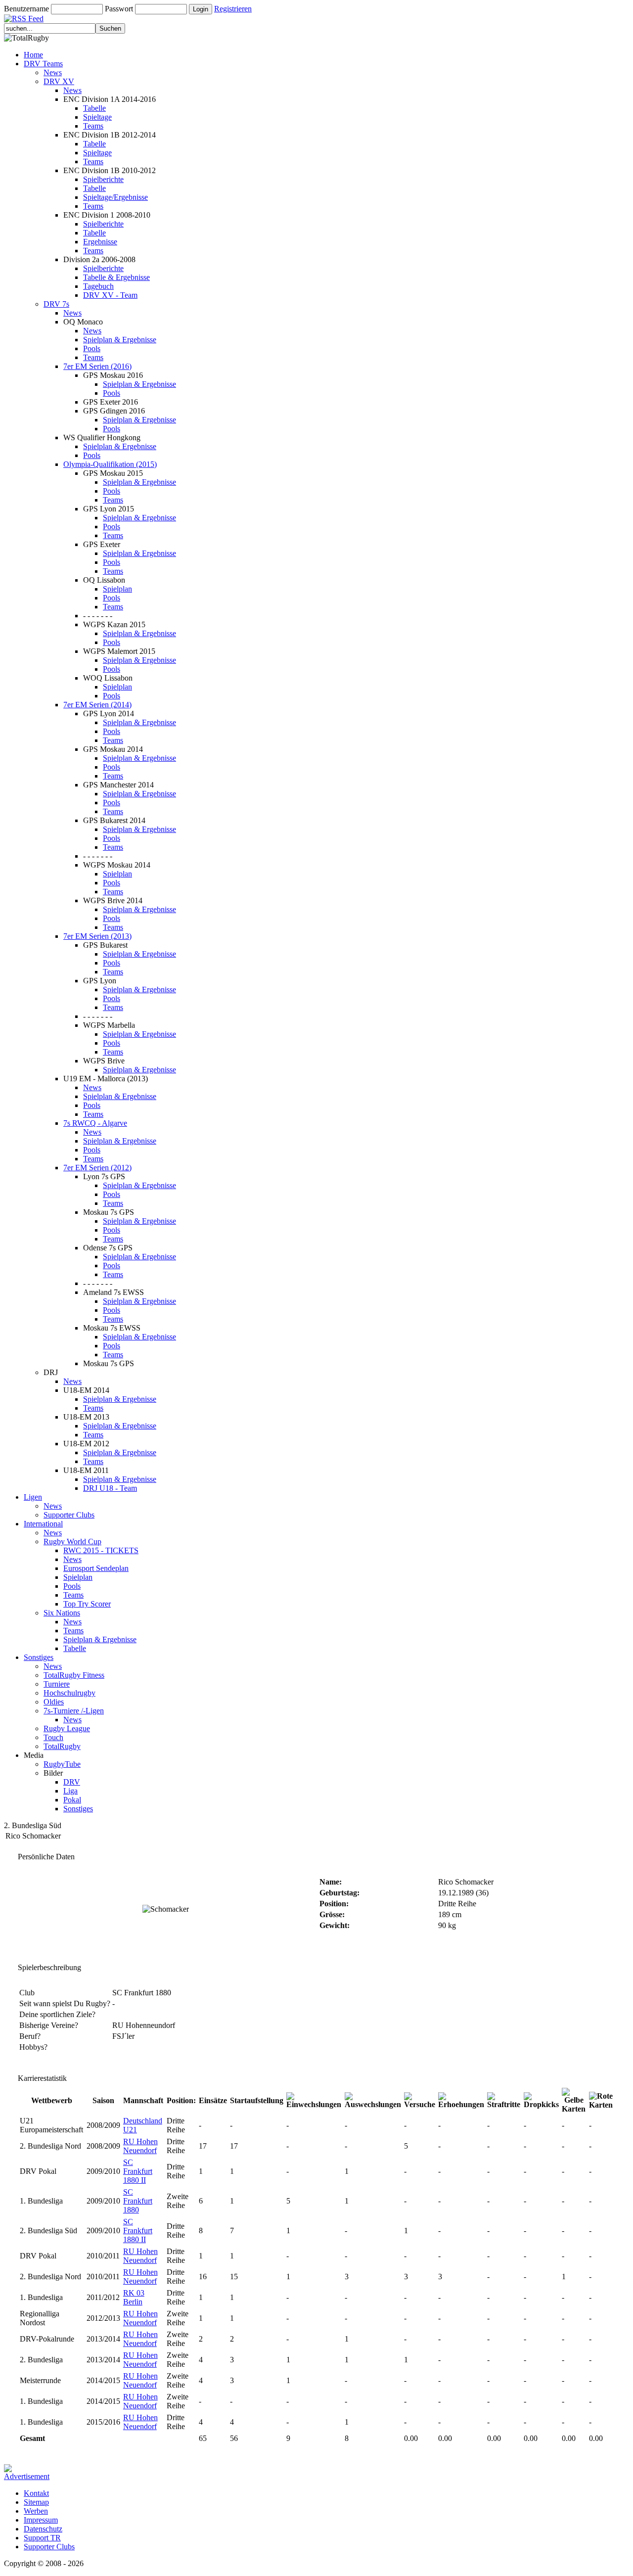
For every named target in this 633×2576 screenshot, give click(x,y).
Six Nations (62, 1613)
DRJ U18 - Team (110, 1488)
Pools (92, 348)
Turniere (57, 1684)
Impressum (41, 2520)
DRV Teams (43, 64)
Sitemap (36, 2502)
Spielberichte (103, 179)
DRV (72, 1782)
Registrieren (233, 9)
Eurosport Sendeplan (96, 1568)
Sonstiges (39, 1657)
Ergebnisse (100, 242)
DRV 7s (56, 304)
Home (33, 55)
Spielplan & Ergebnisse (120, 340)
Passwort (119, 9)
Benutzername (26, 9)
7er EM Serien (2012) (97, 1168)
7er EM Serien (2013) (97, 936)
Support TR (42, 2538)
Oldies (54, 1702)
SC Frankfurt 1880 (138, 2201)
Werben (36, 2511)
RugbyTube (62, 1764)
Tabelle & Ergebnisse (116, 277)
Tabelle (94, 108)
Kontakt (36, 2493)
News (53, 72)
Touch (53, 1737)
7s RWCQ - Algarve (95, 1123)
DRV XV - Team (110, 295)
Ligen (33, 1497)
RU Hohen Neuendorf (140, 2146)
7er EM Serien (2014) (97, 705)
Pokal (72, 1800)
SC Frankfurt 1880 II (138, 2171)
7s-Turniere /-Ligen (74, 1711)
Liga (70, 1791)
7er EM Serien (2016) (97, 366)
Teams (93, 126)
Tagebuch (98, 286)
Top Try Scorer (87, 1604)
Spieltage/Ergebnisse (115, 197)
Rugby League (67, 1728)
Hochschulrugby (69, 1693)
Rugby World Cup (72, 1541)
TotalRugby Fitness (74, 1675)
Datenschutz (43, 2529)
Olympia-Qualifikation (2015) (110, 464)
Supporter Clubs (69, 1515)
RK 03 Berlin (134, 2297)
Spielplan (117, 589)
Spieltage (97, 117)
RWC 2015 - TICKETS (101, 1550)
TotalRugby (62, 1746)
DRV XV (59, 81)
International (43, 1524)
